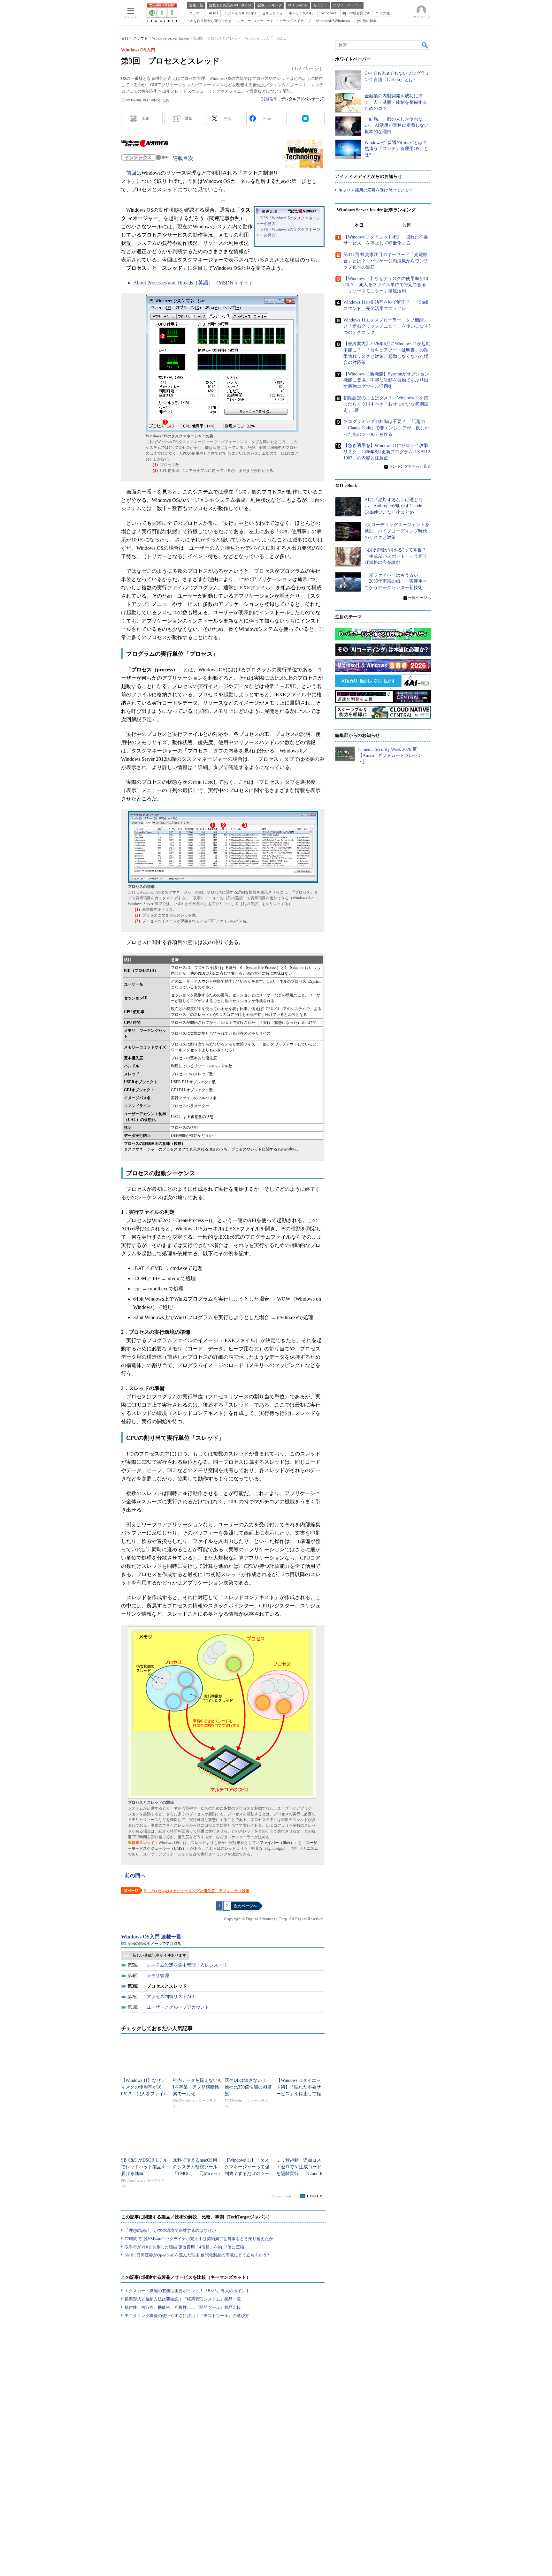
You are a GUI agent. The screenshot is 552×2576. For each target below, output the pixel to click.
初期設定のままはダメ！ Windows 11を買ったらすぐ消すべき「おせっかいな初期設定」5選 (386, 404)
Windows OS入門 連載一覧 (151, 1937)
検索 (425, 45)
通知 (189, 118)
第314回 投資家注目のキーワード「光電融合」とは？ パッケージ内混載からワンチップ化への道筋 (386, 261)
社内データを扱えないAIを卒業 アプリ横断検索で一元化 (197, 2087)
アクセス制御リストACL (171, 1997)
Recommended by (285, 2196)
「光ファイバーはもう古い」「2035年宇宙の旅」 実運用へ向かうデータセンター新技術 (396, 581)
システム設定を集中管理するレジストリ (187, 1965)
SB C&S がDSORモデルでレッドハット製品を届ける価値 (144, 2167)
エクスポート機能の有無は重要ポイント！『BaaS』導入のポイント (187, 2291)
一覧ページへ (419, 598)
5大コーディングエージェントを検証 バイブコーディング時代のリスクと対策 (397, 531)
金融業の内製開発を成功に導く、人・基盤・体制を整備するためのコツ (396, 102)
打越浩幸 (270, 99)
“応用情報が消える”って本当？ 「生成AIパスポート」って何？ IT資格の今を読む (398, 556)
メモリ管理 (158, 1976)
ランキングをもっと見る (410, 466)
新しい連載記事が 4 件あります (159, 1955)
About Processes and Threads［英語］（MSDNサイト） (194, 283)
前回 (131, 173)
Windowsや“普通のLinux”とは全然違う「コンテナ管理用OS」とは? (396, 149)
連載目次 (183, 158)
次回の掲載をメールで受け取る (154, 1944)
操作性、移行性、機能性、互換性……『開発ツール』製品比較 (183, 2307)
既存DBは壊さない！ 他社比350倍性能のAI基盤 (248, 2087)
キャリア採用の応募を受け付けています (376, 190)
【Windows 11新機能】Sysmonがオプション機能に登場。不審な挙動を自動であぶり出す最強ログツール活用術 (386, 380)
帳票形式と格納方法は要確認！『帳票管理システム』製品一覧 (183, 2299)
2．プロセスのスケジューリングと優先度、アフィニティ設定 (197, 1891)
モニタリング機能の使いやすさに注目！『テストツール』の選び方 (187, 2316)
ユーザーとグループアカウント (178, 2007)
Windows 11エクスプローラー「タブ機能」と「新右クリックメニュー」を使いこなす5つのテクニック (387, 326)
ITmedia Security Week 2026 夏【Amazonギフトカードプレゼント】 (390, 756)
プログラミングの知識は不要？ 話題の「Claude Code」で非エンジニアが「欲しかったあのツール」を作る (386, 428)
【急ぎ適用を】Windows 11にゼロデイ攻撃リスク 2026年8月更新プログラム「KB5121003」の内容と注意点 (387, 452)
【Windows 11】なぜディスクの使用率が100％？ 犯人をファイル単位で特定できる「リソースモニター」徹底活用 (386, 285)
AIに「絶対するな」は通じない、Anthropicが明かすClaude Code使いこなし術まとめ (394, 506)
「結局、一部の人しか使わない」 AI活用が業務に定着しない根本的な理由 (397, 125)
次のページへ (245, 1906)
